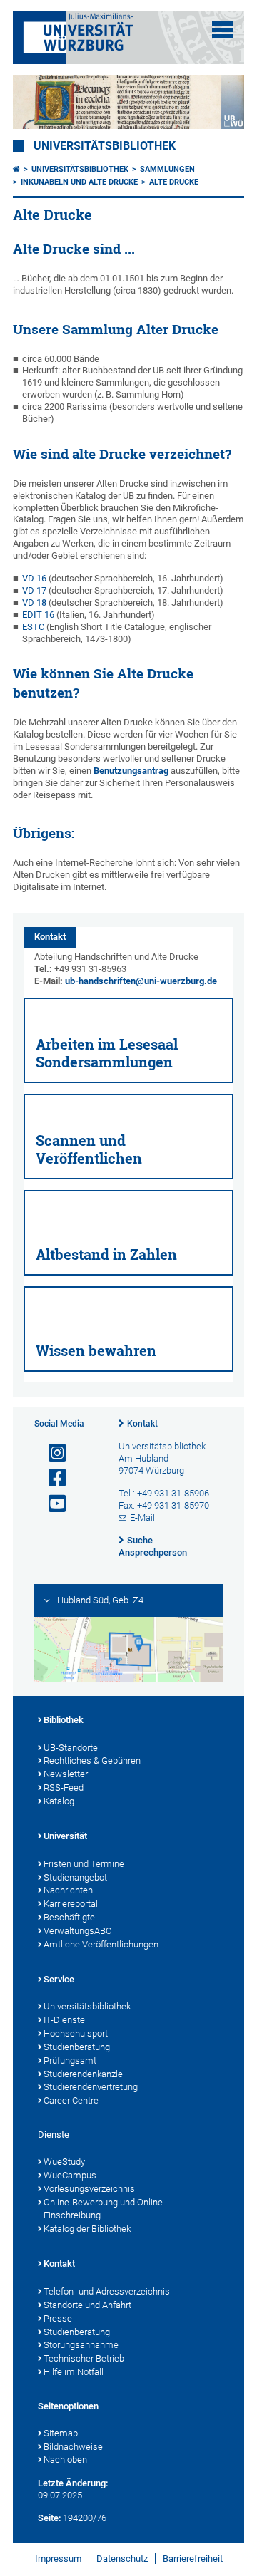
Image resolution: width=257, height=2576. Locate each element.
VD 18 (34, 602)
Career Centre (71, 2100)
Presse (58, 2318)
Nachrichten (68, 1890)
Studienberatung (77, 2047)
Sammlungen (167, 169)
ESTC (33, 627)
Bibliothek (64, 1720)
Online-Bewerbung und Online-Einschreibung (105, 2209)
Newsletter (66, 1774)
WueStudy (64, 2162)
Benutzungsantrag (131, 771)
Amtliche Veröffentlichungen (101, 1944)
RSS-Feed (64, 1788)
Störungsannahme (81, 2345)
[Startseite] (16, 169)
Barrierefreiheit (193, 2559)
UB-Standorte (71, 1748)
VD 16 (34, 578)
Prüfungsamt (70, 2060)
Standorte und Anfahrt (87, 2305)
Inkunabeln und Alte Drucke (79, 182)
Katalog (59, 1801)
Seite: (49, 2518)
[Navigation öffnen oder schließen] (223, 30)
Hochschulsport (76, 2033)
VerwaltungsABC (77, 1931)
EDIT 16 (38, 615)
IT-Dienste (64, 2020)
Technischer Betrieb (84, 2358)
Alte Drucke (174, 182)
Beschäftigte (69, 1917)
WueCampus (70, 2175)
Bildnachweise (73, 2447)
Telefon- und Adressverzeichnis (107, 2291)
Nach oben (65, 2459)
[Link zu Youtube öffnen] (51, 1504)
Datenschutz (122, 2559)
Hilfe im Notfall (74, 2372)
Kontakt (142, 1424)
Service (59, 1979)
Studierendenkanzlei (84, 2074)
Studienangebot (75, 1877)
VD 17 (34, 590)
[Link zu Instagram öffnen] (51, 1453)
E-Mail (142, 1517)
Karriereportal (71, 1904)
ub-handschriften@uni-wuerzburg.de (141, 981)
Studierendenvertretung (91, 2087)
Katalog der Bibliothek (87, 2229)
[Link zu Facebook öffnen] (51, 1478)
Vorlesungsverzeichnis (89, 2189)
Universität (65, 1836)
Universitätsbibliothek (105, 146)
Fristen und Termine (84, 1864)
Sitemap (61, 2433)
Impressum (58, 2559)
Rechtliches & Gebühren (92, 1760)
